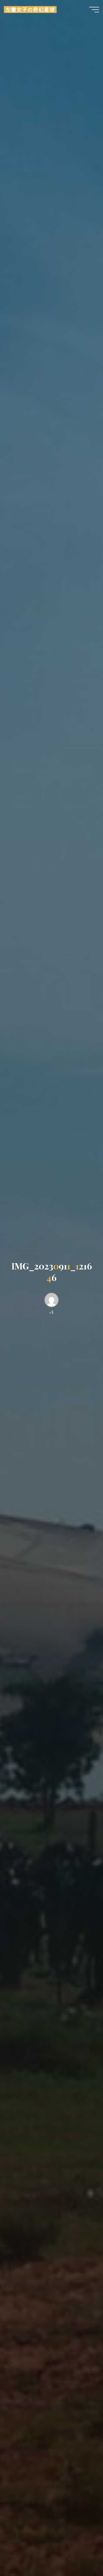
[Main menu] (94, 10)
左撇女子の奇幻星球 (30, 9)
